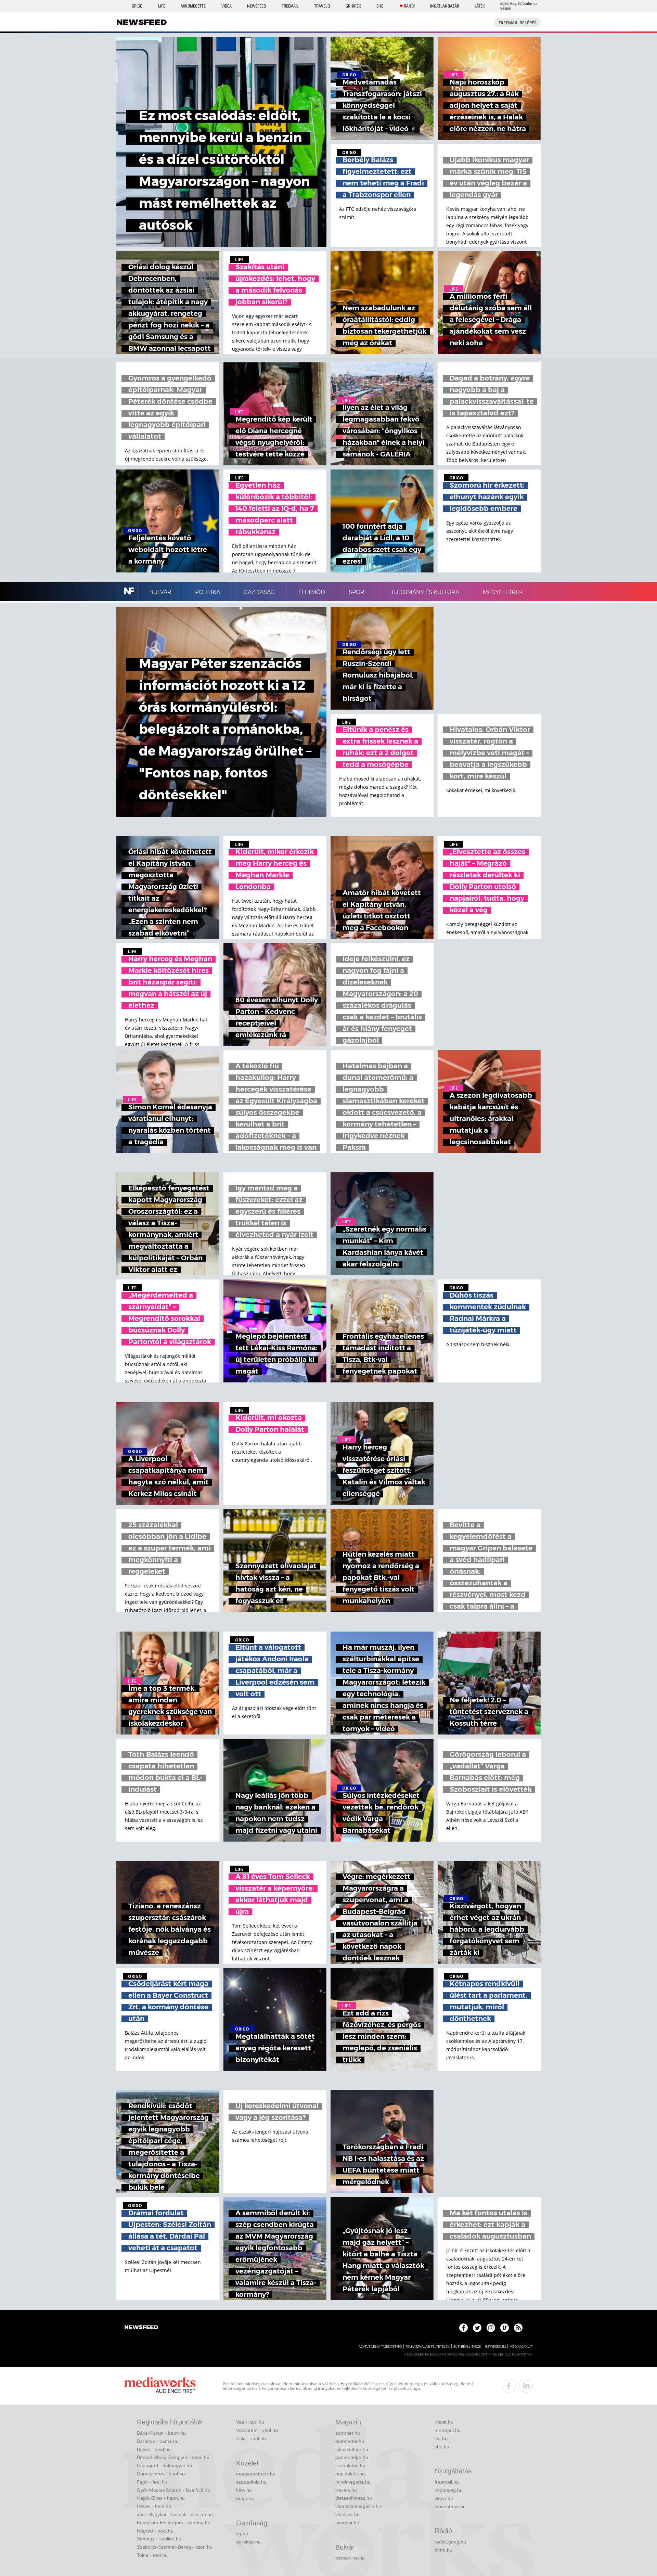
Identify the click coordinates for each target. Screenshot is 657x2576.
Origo (137, 6)
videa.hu (444, 2498)
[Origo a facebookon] (463, 2328)
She (380, 6)
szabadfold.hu (251, 2482)
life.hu (441, 2438)
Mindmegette (193, 6)
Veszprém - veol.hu (257, 2430)
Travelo (322, 6)
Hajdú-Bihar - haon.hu (161, 2498)
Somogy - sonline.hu (159, 2539)
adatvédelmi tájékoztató (380, 2347)
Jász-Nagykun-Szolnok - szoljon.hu (175, 2514)
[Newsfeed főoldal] (141, 2328)
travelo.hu (346, 2490)
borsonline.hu (350, 2558)
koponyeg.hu (449, 2490)
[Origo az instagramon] (491, 2328)
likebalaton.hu (350, 2465)
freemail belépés (518, 23)
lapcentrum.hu (450, 2507)
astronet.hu (348, 2433)
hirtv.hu (244, 2490)
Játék (480, 6)
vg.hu (242, 2534)
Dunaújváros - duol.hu (161, 2474)
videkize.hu (347, 2514)
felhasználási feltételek (428, 2347)
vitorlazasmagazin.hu (358, 2506)
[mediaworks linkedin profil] (526, 2386)
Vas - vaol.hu (250, 2422)
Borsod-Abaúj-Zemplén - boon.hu (173, 2457)
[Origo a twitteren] (477, 2328)
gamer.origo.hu (352, 2457)
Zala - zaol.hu (251, 2438)
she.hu (442, 2447)
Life (162, 6)
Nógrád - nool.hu (155, 2531)
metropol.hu (448, 2430)
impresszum (495, 2347)
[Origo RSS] (518, 2328)
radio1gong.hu (450, 2542)
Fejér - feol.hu (152, 2482)
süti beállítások (467, 2347)
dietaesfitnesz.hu (354, 2498)
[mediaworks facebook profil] (509, 2386)
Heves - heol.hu (154, 2506)
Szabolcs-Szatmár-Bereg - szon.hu (175, 2547)
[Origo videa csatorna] (505, 2328)
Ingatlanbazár (445, 6)
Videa (227, 6)
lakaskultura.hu (352, 2449)
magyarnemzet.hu (256, 2474)
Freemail (290, 6)
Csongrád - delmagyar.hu (164, 2465)
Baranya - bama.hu (158, 2441)
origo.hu (245, 2498)
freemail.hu (447, 2482)
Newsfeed (256, 6)
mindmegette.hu (353, 2482)
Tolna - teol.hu (152, 2555)
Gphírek (353, 6)
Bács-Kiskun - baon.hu (161, 2433)
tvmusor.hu (347, 2523)
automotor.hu (350, 2441)
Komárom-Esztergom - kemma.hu (174, 2523)
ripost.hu (444, 2422)
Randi (409, 6)
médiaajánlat (521, 2347)
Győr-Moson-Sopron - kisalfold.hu (173, 2490)
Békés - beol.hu (154, 2449)
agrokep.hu (248, 2542)
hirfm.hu (443, 2550)
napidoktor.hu (350, 2474)
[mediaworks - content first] (160, 2386)
